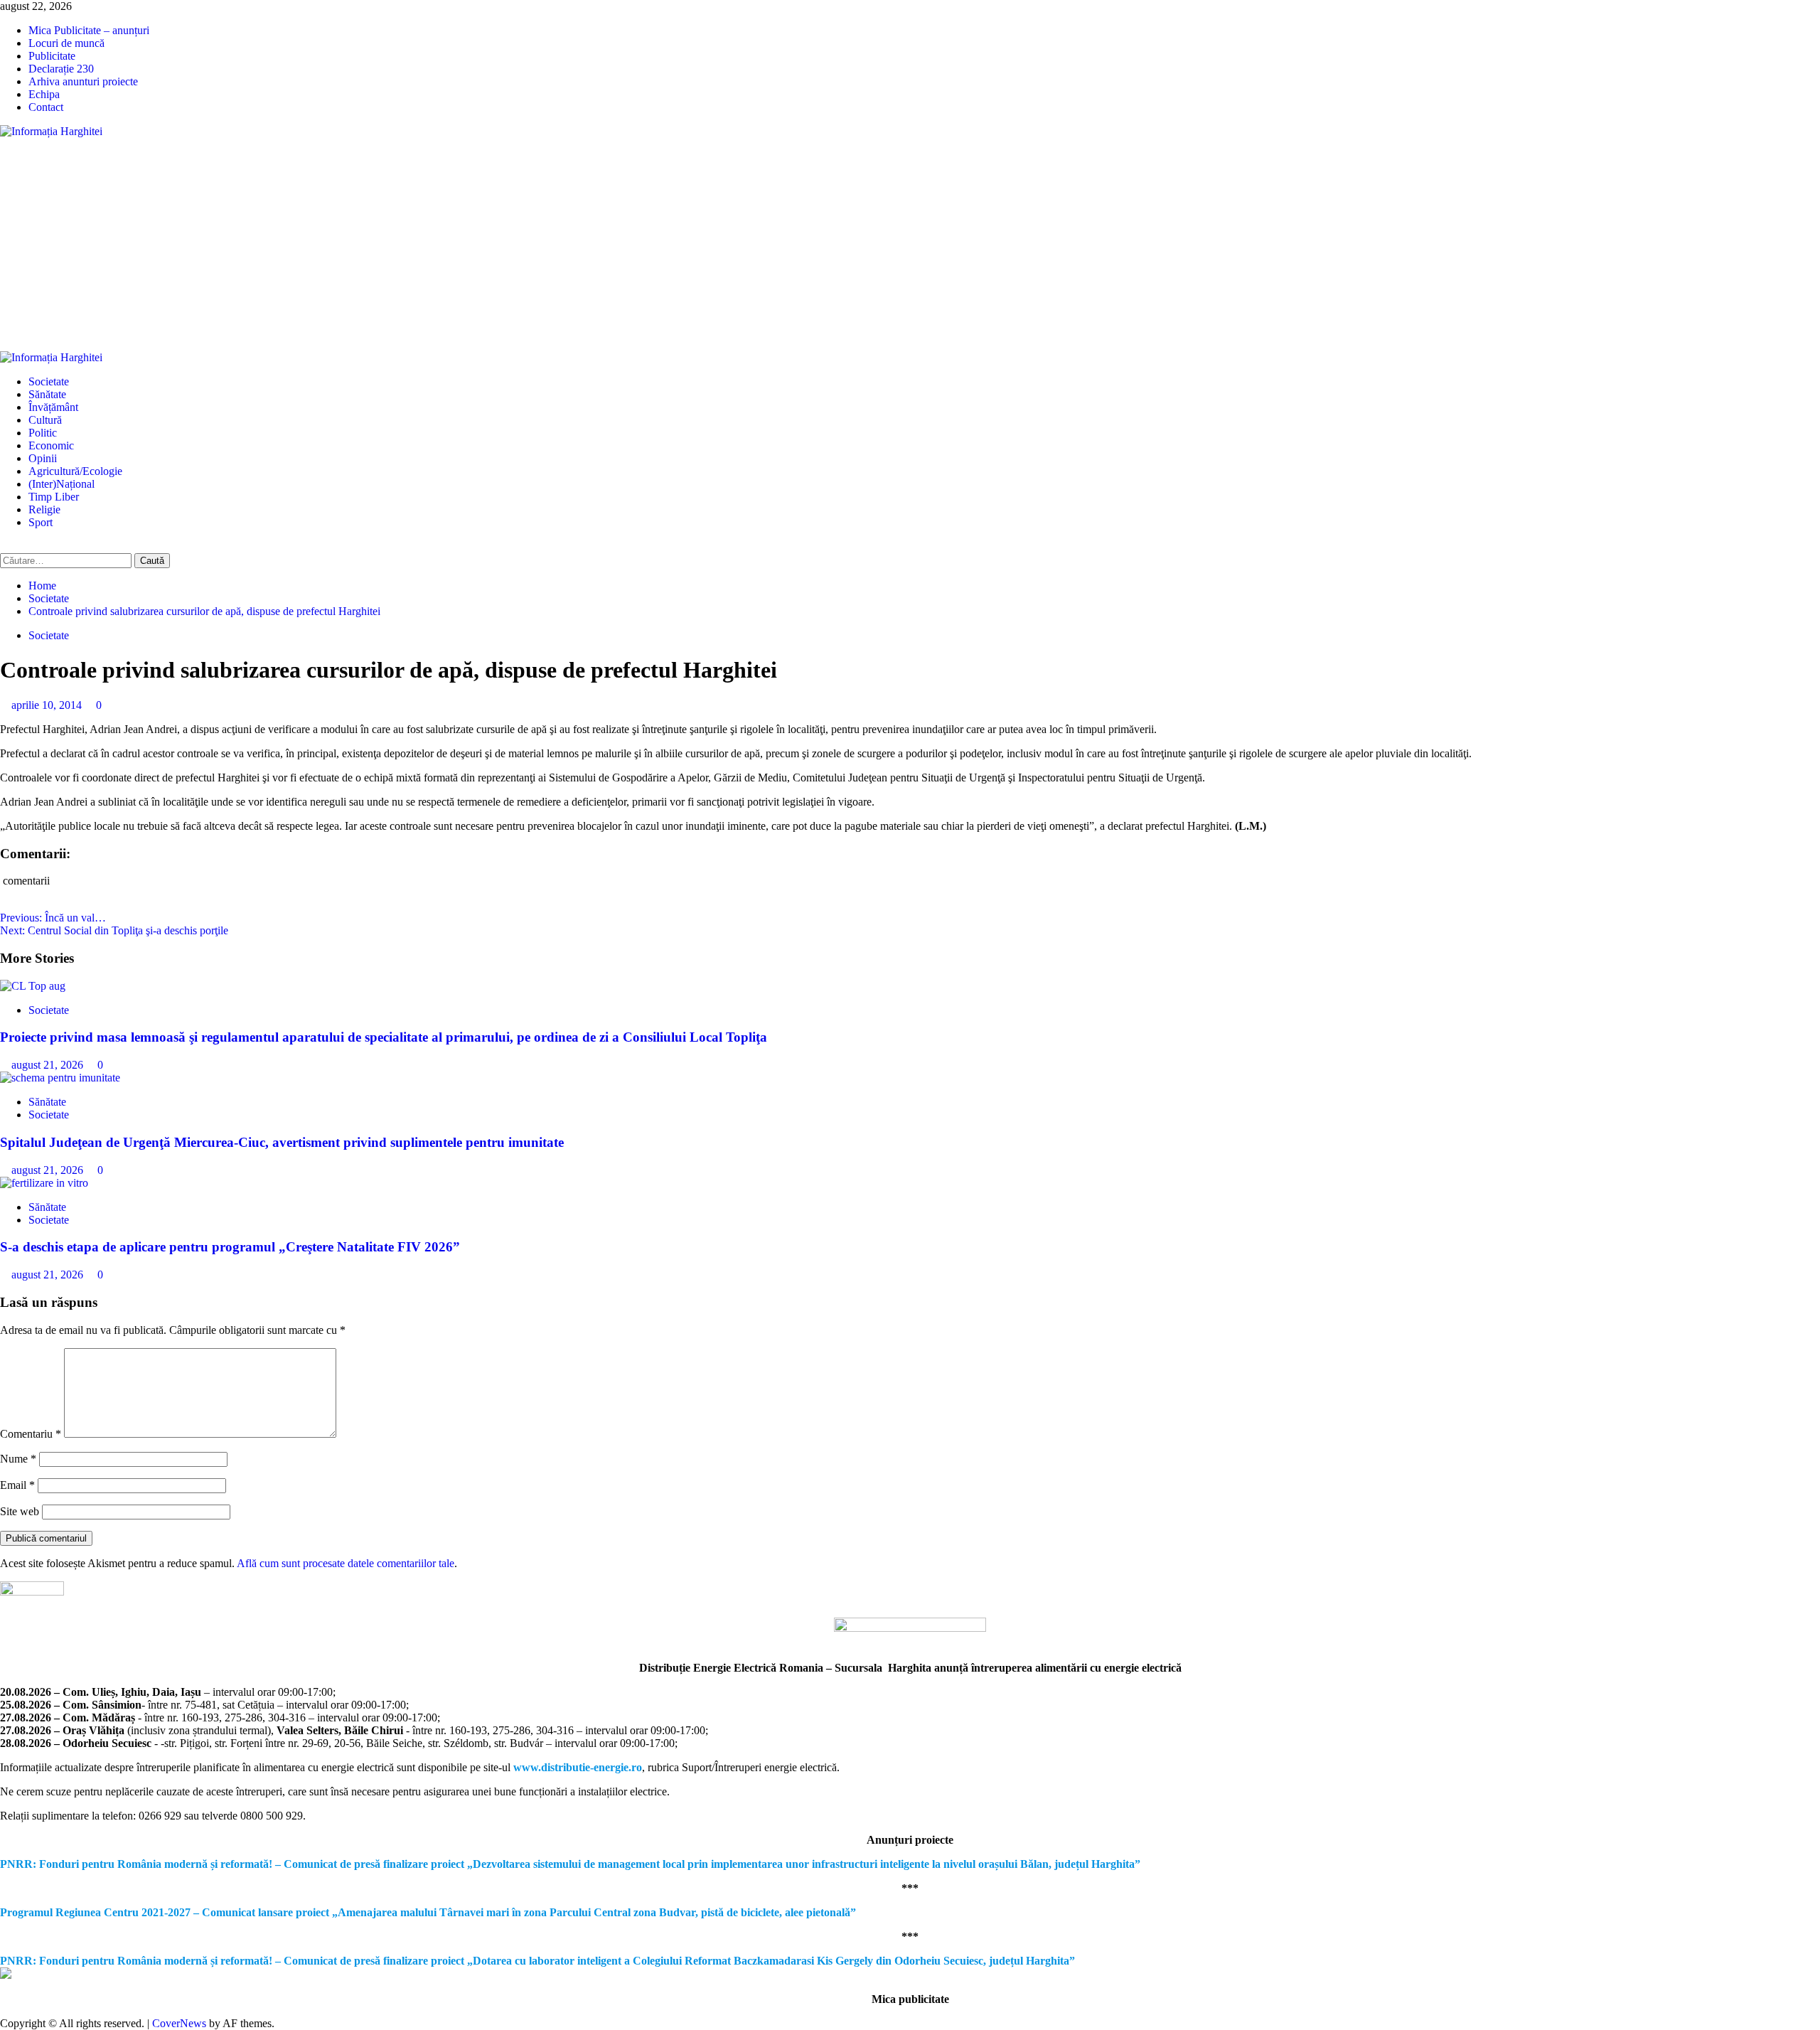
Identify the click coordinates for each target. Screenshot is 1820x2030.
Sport (41, 522)
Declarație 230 (61, 69)
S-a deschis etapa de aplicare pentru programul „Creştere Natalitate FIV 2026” (230, 1247)
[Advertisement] (910, 245)
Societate (49, 381)
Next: (114, 930)
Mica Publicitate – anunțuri (89, 30)
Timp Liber (54, 497)
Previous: (53, 918)
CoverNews (179, 2023)
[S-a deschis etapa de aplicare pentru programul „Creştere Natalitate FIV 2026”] (44, 1183)
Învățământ (53, 407)
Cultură (45, 420)
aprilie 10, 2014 (48, 705)
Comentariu (31, 1434)
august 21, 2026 (49, 1065)
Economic (51, 445)
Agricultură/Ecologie (75, 471)
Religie (44, 509)
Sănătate (47, 394)
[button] (4, 546)
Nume (18, 1459)
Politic (43, 433)
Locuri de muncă (66, 43)
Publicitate (52, 56)
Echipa (44, 94)
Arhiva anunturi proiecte (83, 81)
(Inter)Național (61, 484)
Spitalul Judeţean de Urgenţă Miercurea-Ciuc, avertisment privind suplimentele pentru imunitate (282, 1142)
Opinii (43, 458)
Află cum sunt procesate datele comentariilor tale (346, 1563)
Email (17, 1485)
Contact (46, 107)
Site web (20, 1511)
